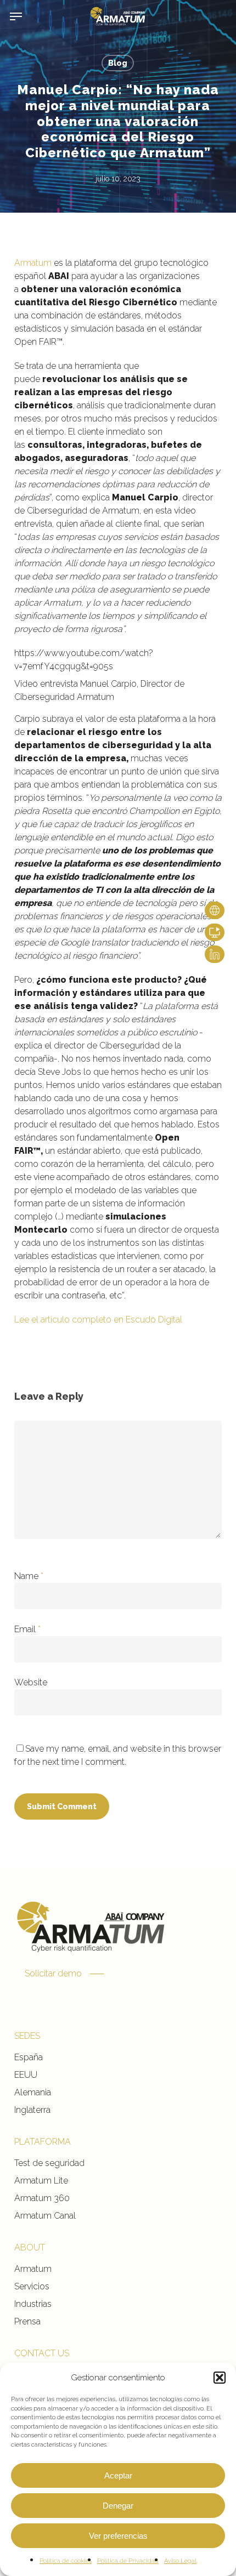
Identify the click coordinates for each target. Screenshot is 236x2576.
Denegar (118, 2506)
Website (31, 1682)
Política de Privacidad (128, 2561)
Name (29, 1576)
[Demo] (215, 932)
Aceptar (118, 2475)
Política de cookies (66, 2561)
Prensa (27, 2321)
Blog (118, 63)
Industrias (33, 2304)
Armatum (33, 263)
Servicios (32, 2286)
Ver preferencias (118, 2536)
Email (27, 1629)
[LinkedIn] (215, 954)
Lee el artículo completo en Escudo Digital (98, 1320)
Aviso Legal (180, 2561)
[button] (220, 2378)
